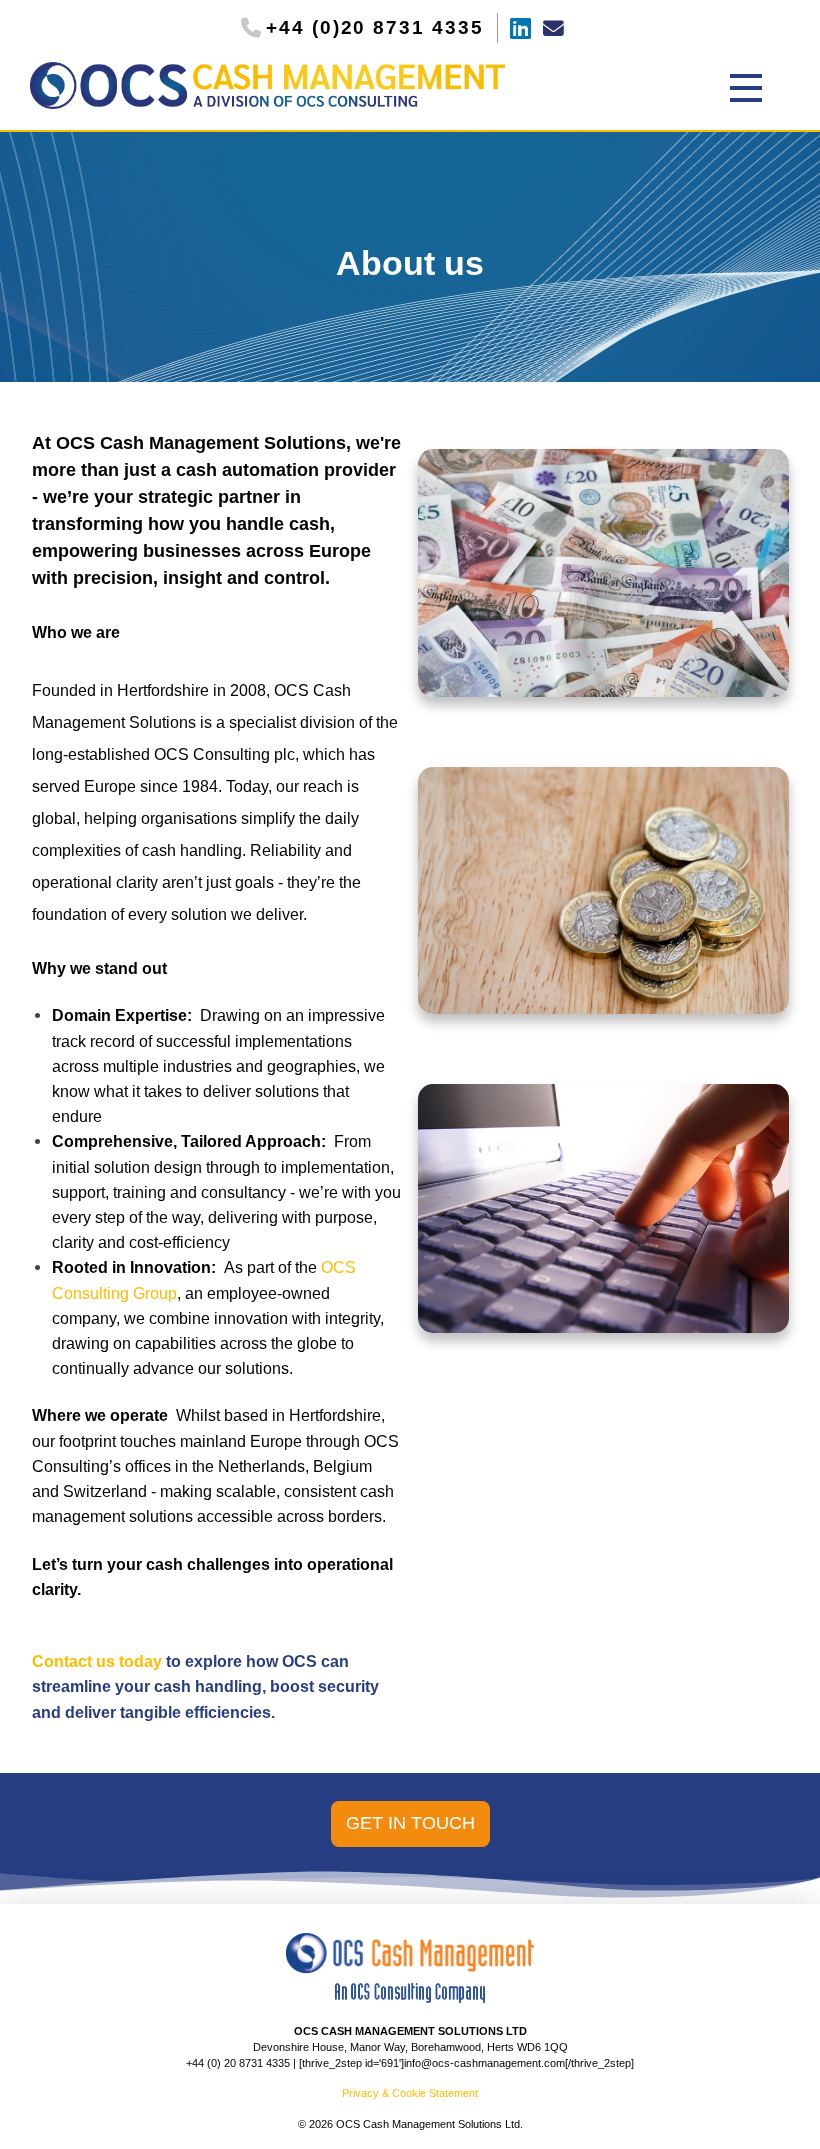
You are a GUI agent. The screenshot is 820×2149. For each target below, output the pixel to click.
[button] (746, 88)
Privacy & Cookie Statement (410, 2093)
